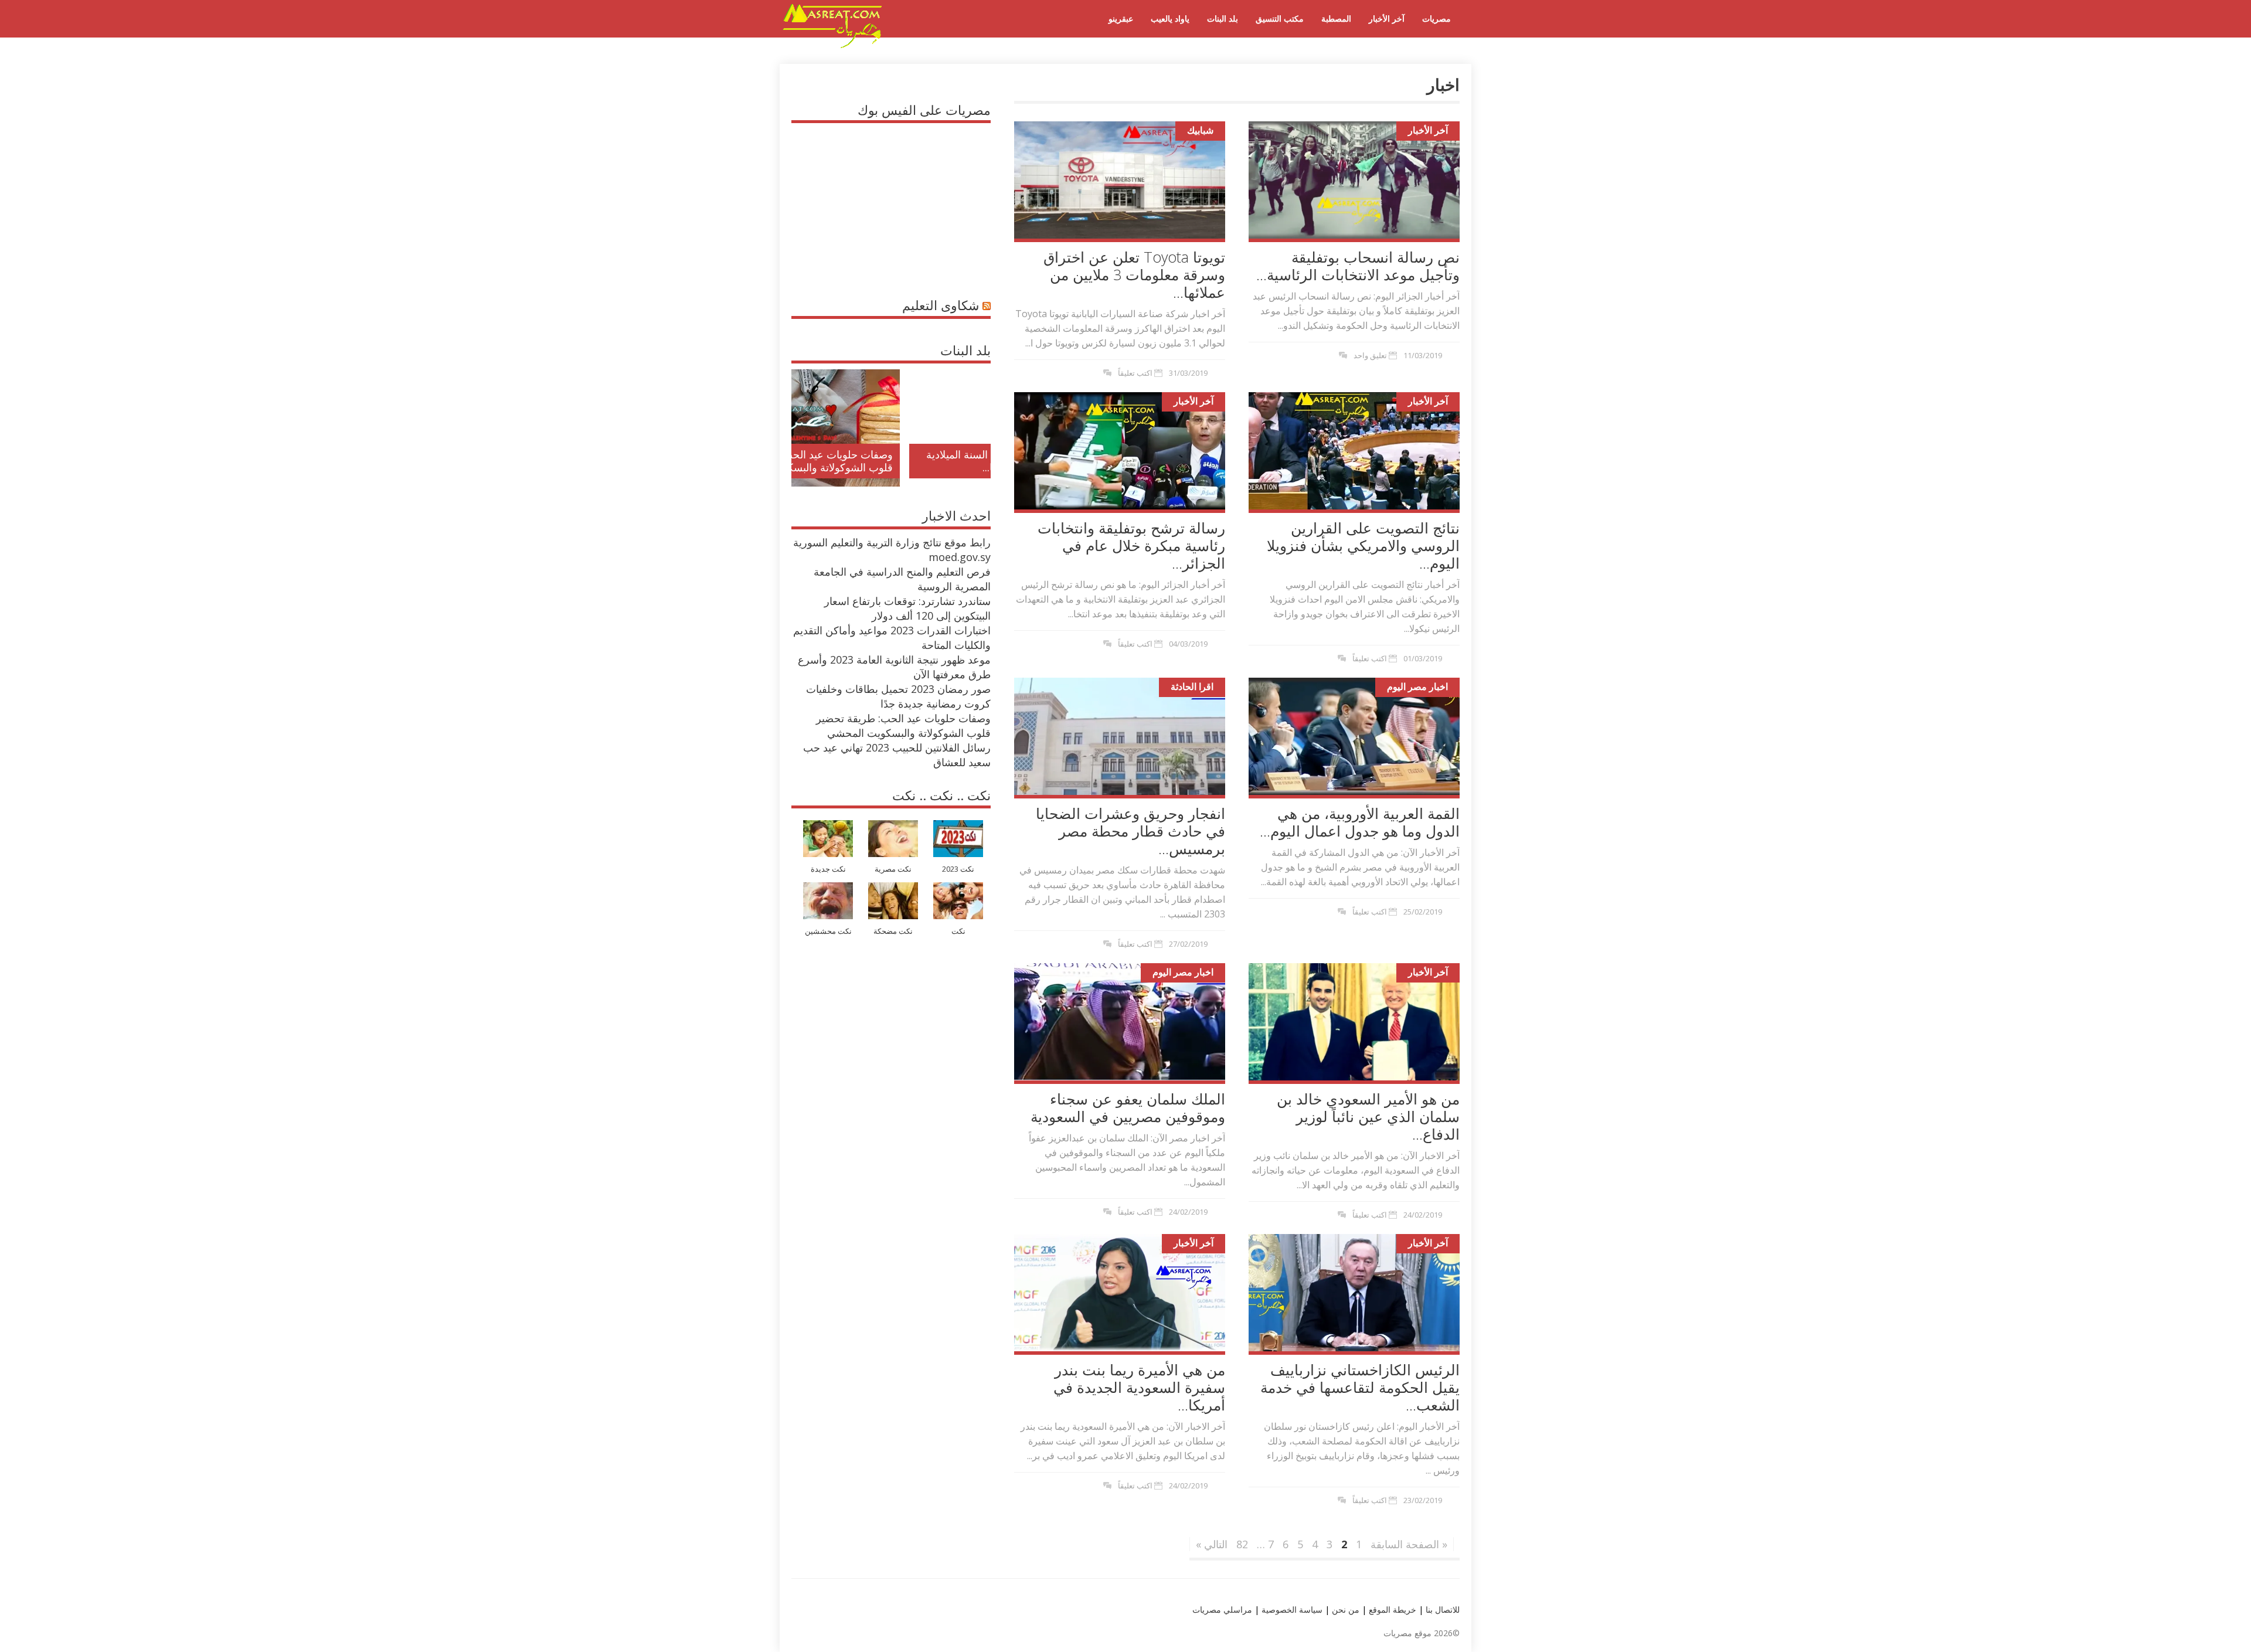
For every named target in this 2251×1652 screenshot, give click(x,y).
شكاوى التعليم (941, 305)
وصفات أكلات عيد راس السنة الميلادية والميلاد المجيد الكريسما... (901, 461)
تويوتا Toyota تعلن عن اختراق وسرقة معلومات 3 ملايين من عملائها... (1134, 274)
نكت (958, 931)
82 (1242, 1544)
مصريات (1436, 18)
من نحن (1344, 1609)
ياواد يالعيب (1170, 18)
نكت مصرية (893, 869)
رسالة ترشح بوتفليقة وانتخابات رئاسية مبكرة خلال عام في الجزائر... (1131, 545)
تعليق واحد (1370, 355)
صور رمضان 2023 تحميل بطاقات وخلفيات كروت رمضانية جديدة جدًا (898, 696)
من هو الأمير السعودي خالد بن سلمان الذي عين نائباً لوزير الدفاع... (1368, 1116)
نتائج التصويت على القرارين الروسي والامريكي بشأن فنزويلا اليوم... (1363, 545)
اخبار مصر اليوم (1417, 686)
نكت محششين (828, 931)
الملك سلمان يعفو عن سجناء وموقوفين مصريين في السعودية (1128, 1107)
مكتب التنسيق (1280, 18)
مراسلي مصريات (1222, 1609)
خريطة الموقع (1391, 1609)
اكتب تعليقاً (1135, 373)
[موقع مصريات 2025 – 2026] (832, 46)
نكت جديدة (828, 869)
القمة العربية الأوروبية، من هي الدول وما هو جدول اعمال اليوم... (1360, 822)
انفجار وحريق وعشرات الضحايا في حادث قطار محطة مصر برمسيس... (1130, 831)
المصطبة (1336, 18)
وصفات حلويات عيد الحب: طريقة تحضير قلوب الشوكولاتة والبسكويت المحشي (903, 725)
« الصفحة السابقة (1409, 1544)
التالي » (1212, 1544)
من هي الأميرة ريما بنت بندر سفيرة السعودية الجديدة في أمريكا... (1139, 1387)
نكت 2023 (958, 869)
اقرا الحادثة (1192, 686)
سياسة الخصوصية (1291, 1609)
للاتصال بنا (1443, 1609)
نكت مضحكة (893, 931)
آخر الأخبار (1387, 18)
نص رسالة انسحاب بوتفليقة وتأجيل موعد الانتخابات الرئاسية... (1358, 266)
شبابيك (1200, 130)
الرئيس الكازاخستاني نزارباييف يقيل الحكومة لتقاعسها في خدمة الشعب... (1360, 1387)
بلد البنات (1223, 18)
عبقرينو (1121, 18)
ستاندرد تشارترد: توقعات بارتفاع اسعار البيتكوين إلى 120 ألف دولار (907, 608)
